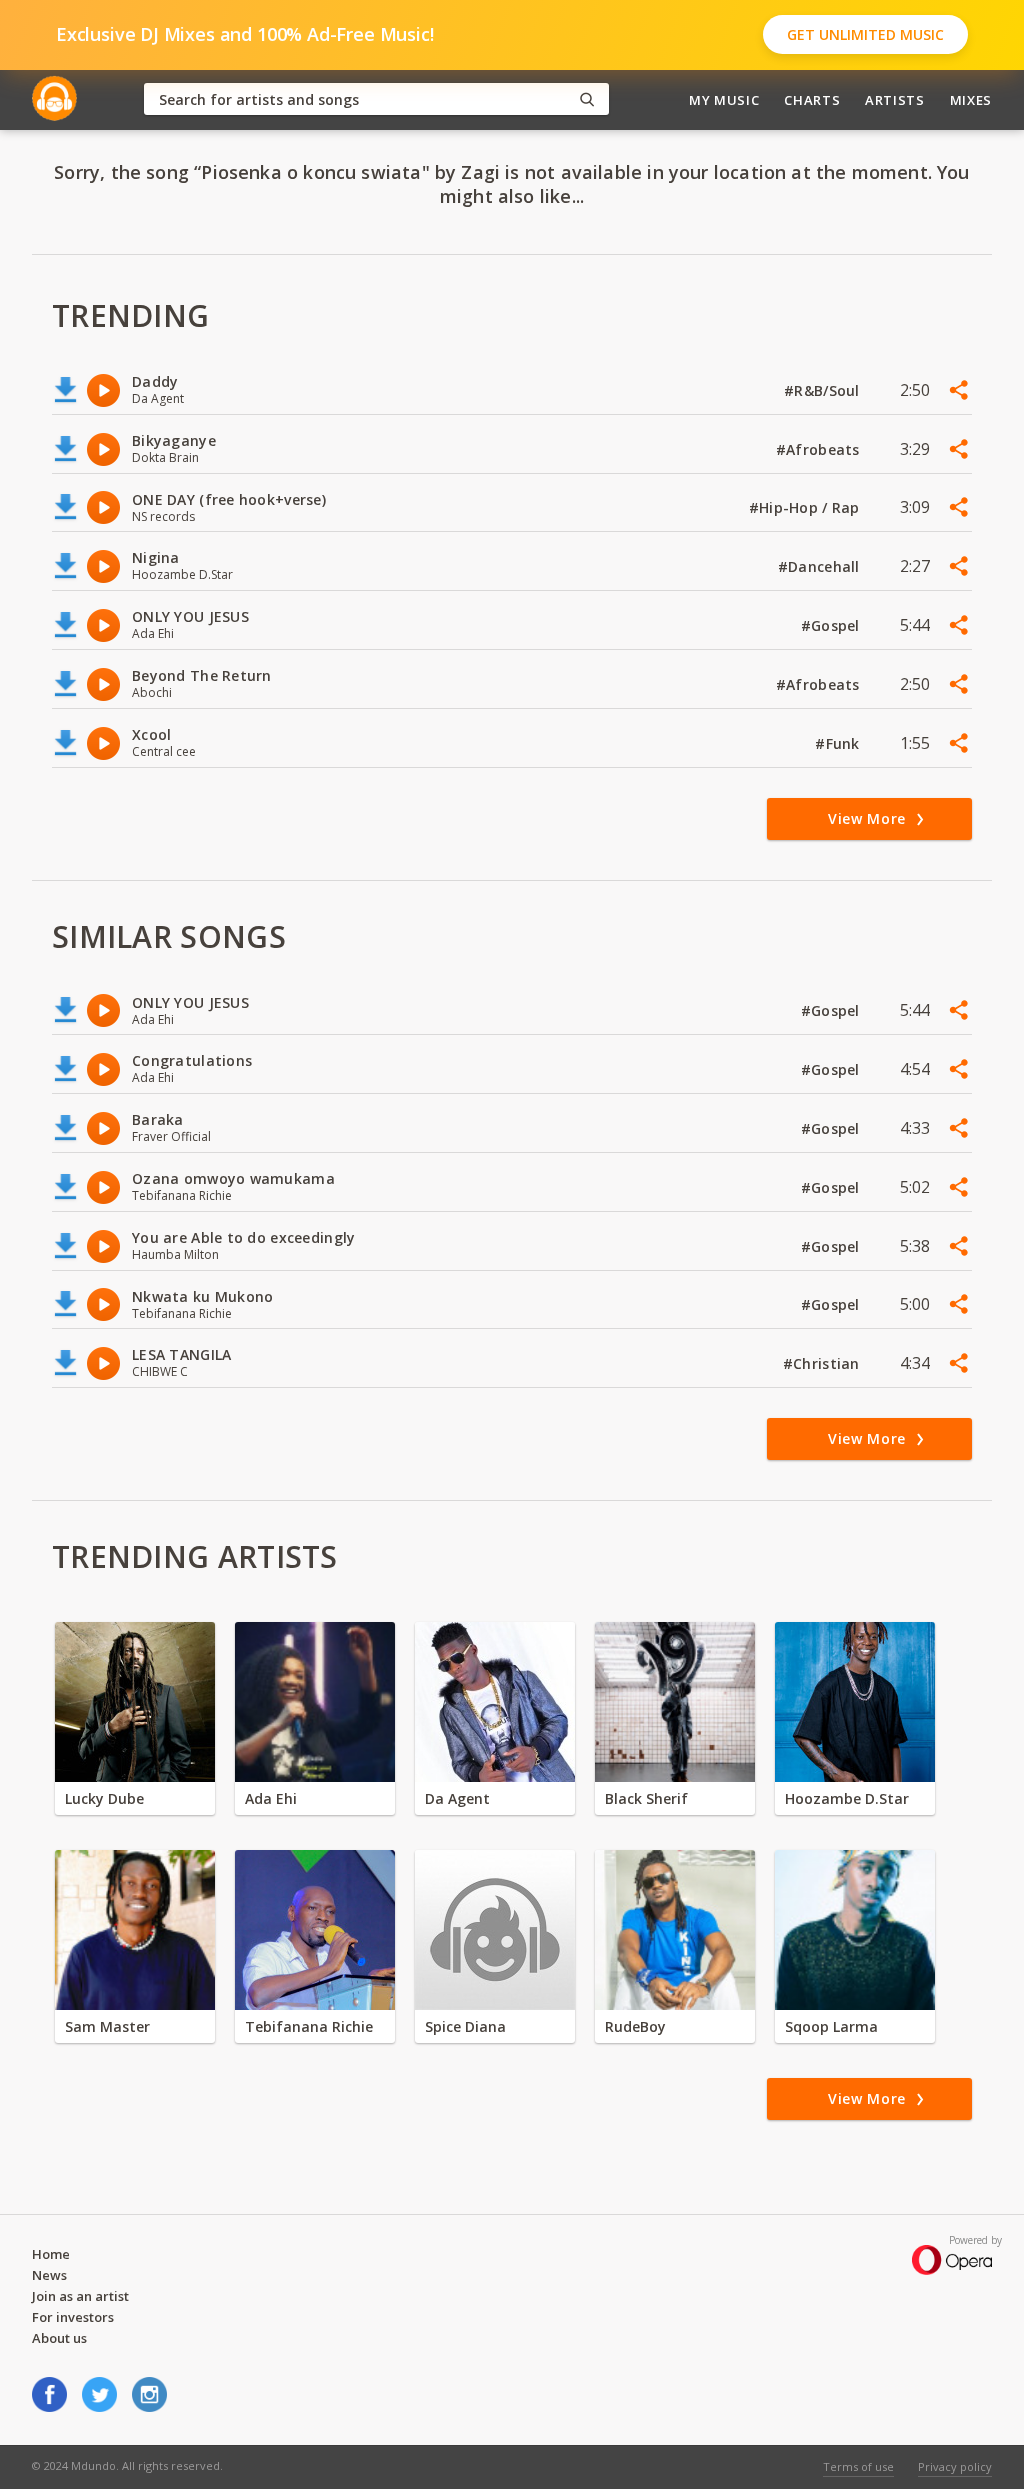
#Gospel (832, 625)
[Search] (587, 99)
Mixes (971, 100)
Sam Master (107, 2026)
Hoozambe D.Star (847, 1798)
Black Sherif (646, 1798)
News (49, 2275)
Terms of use (858, 2466)
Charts (812, 100)
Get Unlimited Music (865, 34)
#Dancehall (821, 566)
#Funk (839, 743)
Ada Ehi (271, 1798)
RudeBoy (635, 2026)
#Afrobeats (820, 449)
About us (59, 2338)
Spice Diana (465, 2026)
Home (51, 2254)
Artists (895, 100)
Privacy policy (955, 2466)
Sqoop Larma (831, 2026)
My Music (724, 100)
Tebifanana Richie (309, 2026)
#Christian (823, 1363)
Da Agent (457, 1798)
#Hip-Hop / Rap (806, 507)
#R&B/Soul (824, 390)
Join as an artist (80, 2296)
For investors (73, 2317)
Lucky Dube (104, 1798)
